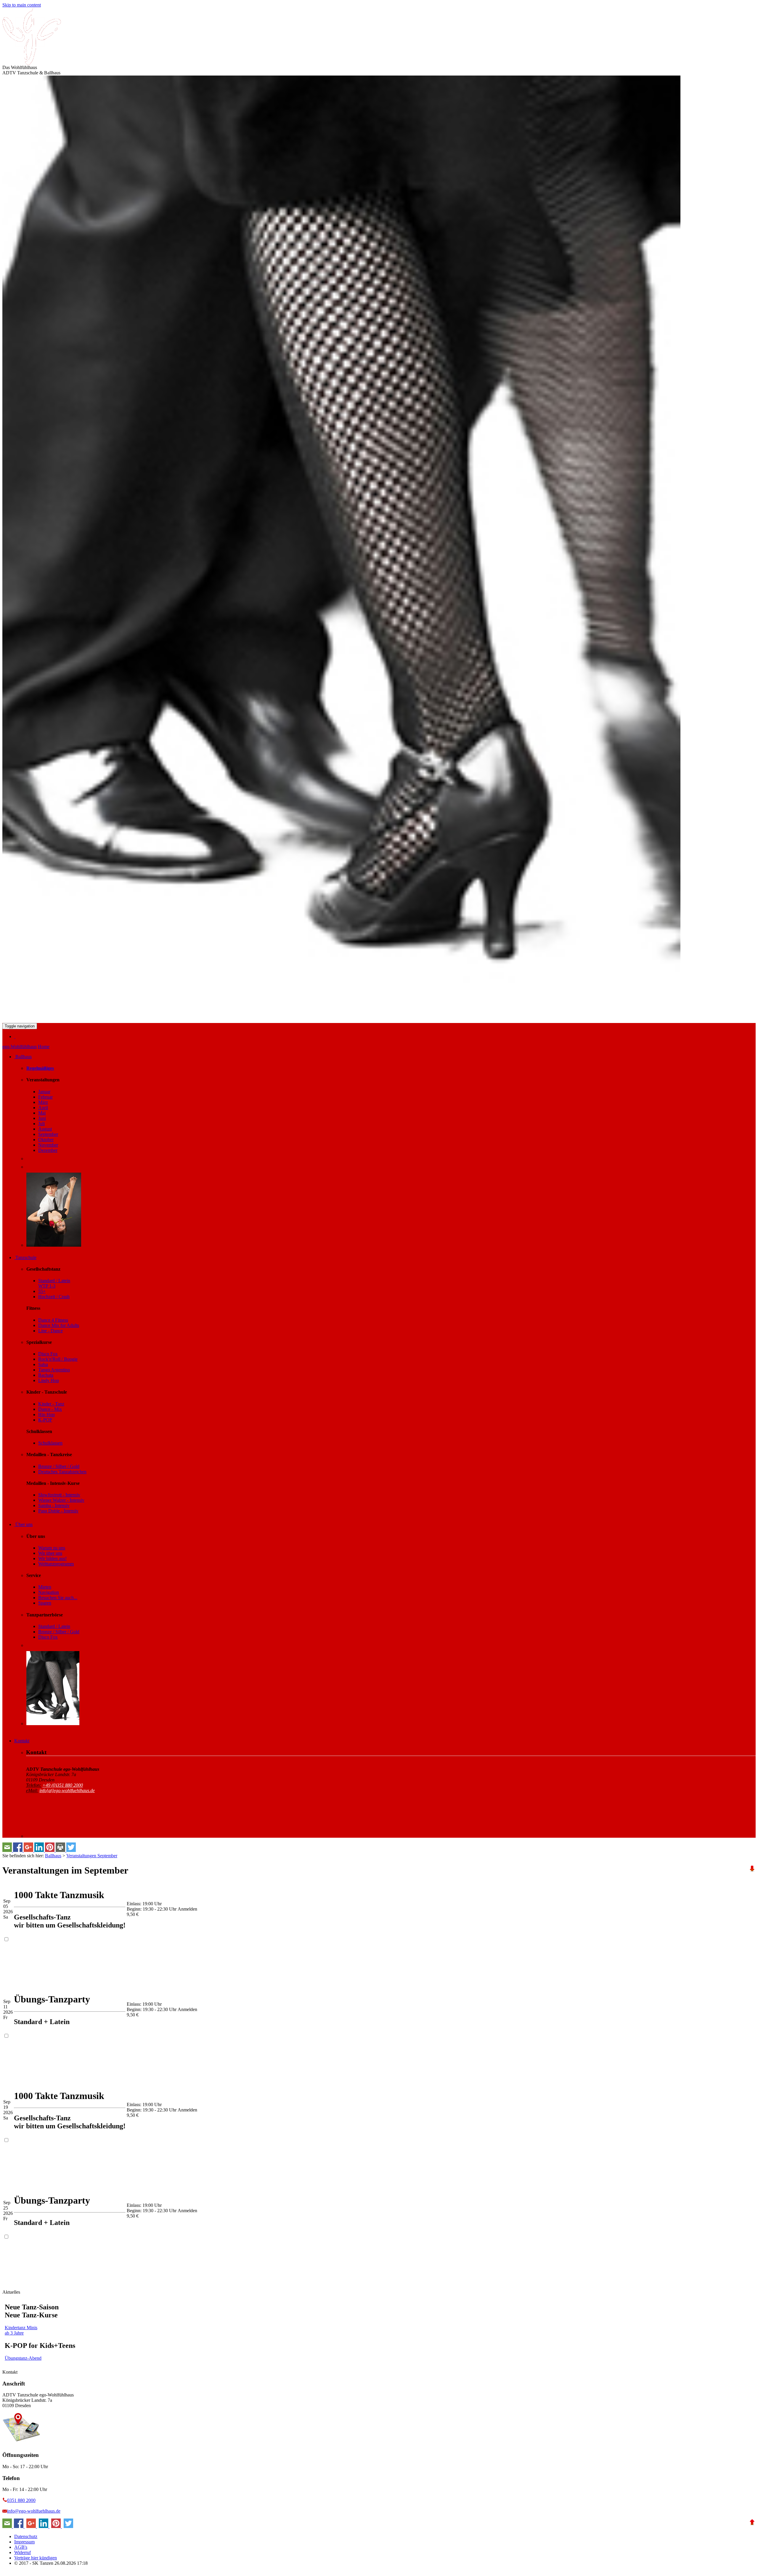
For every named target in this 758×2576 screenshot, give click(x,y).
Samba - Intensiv (54, 1505)
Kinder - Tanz (51, 1404)
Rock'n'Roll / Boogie (58, 1359)
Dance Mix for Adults (59, 1325)
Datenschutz (26, 2536)
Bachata (46, 1375)
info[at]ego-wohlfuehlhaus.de (67, 1790)
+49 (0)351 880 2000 (63, 1785)
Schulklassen (50, 1443)
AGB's (21, 2547)
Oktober (46, 1140)
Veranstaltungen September (92, 1856)
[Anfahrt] (21, 2445)
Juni (42, 1118)
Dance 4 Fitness (53, 1320)
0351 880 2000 (21, 2500)
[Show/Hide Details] (15, 1036)
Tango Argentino (54, 1370)
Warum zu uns (52, 1548)
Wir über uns (50, 1553)
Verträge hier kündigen (36, 2558)
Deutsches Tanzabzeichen (62, 1472)
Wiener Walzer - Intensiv (61, 1500)
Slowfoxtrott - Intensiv (59, 1495)
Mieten (45, 1587)
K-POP (45, 1420)
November (48, 1145)
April (43, 1108)
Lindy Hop (49, 1380)
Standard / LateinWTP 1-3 (54, 1283)
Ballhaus (53, 1856)
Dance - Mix (50, 1409)
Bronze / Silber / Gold (59, 1466)
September (48, 1134)
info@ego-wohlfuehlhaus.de (34, 2511)
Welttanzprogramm (56, 1564)
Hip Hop (46, 1415)
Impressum (24, 2542)
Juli (41, 1124)
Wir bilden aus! (52, 1558)
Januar (44, 1092)
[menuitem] (385, 1037)
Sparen (45, 1603)
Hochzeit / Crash (54, 1297)
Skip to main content (22, 5)
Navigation (49, 1592)
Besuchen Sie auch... (58, 1598)
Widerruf (23, 2552)
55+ (42, 1291)
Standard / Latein (54, 1626)
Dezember (48, 1150)
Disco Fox (48, 1354)
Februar (45, 1097)
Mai (42, 1113)
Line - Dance (50, 1331)
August (45, 1129)
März (43, 1102)
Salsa (43, 1364)
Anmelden (187, 1909)
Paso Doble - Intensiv (58, 1511)
